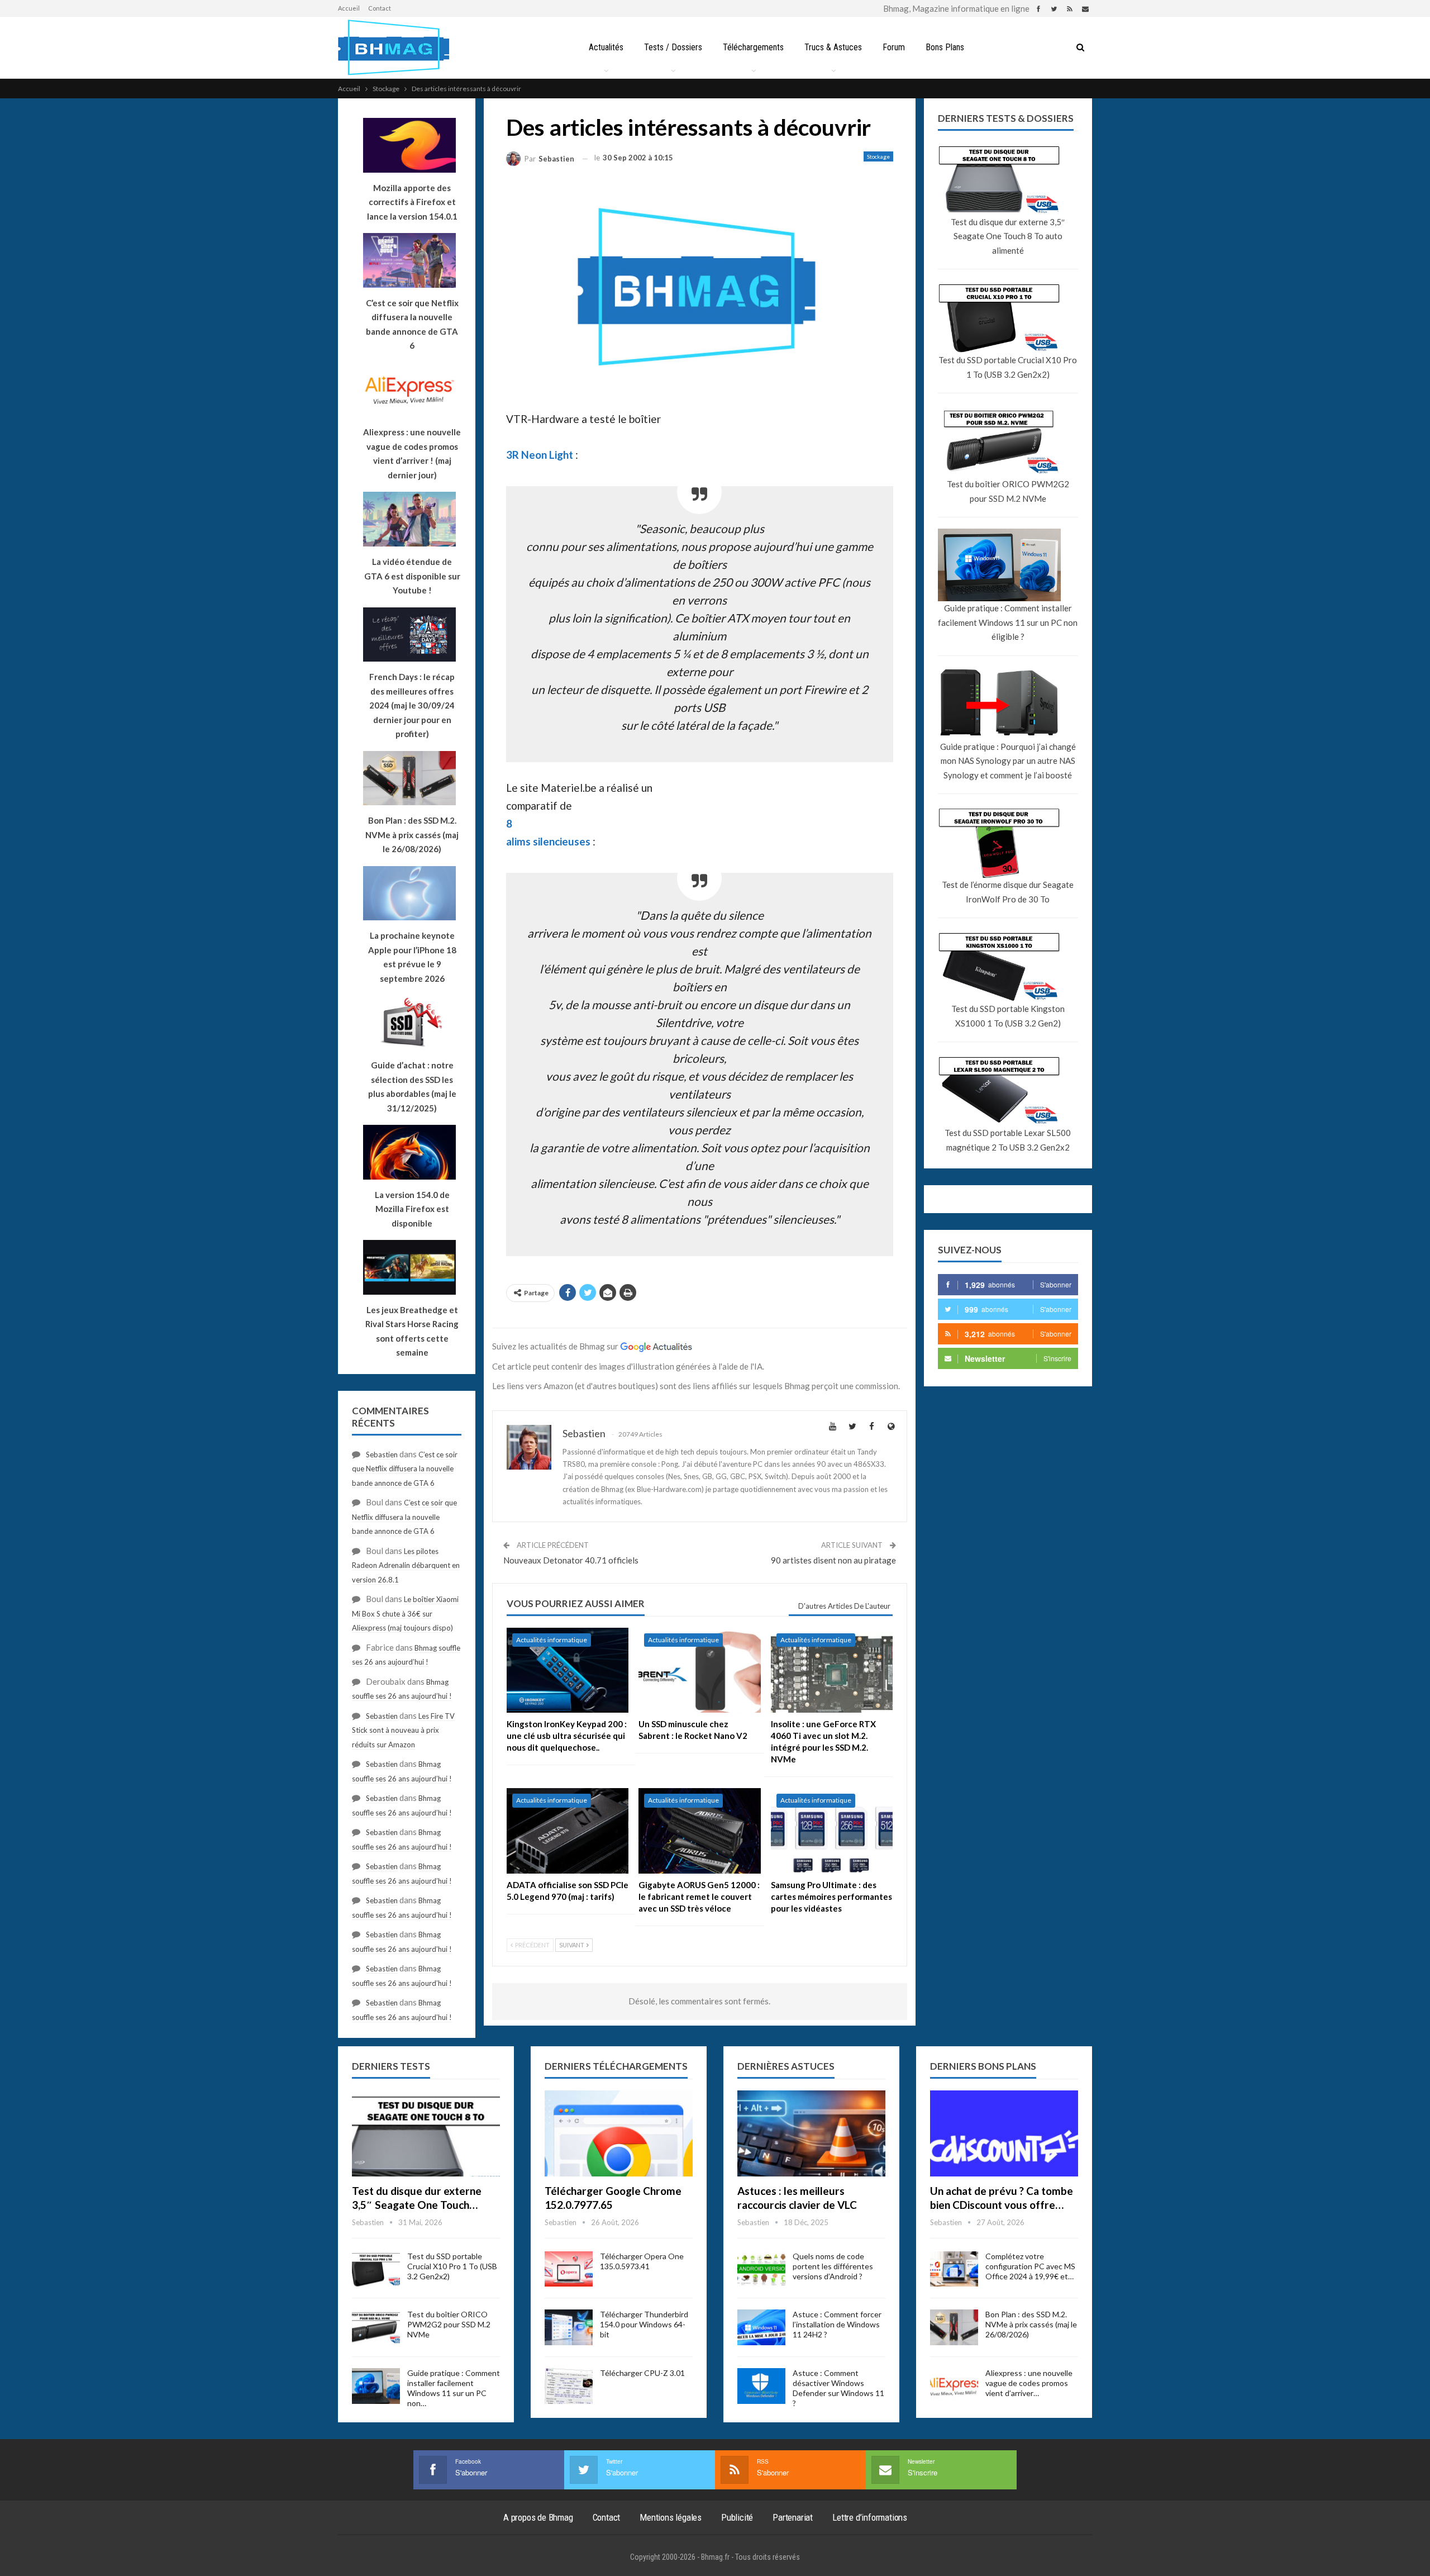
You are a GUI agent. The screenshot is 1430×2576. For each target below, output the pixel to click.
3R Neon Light (540, 455)
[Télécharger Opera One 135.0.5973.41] (569, 2269)
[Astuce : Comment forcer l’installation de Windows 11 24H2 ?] (761, 2327)
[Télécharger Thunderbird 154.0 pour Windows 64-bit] (569, 2327)
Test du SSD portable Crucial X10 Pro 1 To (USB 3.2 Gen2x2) (1008, 367)
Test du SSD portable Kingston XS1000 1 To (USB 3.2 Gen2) (1008, 1016)
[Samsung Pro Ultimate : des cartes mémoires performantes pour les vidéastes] (832, 1831)
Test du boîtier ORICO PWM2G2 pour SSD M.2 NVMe (1008, 491)
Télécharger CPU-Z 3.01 (642, 2373)
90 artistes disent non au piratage (833, 1560)
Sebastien (382, 1455)
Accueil (349, 8)
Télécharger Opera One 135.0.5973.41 (642, 2261)
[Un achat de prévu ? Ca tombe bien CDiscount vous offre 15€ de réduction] (1004, 2133)
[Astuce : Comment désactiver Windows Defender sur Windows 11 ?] (761, 2386)
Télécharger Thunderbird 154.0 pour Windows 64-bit (644, 2324)
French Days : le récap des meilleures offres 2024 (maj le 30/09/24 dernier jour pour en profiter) (412, 705)
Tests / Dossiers (673, 47)
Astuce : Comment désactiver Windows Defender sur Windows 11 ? (838, 2388)
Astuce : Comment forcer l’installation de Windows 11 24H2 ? (837, 2324)
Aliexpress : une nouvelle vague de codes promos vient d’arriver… (1029, 2383)
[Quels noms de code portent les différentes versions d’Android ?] (761, 2269)
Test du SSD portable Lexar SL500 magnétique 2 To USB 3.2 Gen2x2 (1008, 1140)
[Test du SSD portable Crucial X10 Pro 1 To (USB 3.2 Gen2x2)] (376, 2269)
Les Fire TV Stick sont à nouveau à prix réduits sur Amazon (403, 1730)
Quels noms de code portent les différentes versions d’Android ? (833, 2266)
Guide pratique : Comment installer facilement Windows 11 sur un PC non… (454, 2388)
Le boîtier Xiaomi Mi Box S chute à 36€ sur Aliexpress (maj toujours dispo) (405, 1613)
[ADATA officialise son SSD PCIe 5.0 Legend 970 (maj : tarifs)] (568, 1831)
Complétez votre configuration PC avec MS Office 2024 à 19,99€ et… (1030, 2266)
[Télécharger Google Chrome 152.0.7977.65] (619, 2133)
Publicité (737, 2517)
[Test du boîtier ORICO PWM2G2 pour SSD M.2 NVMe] (376, 2327)
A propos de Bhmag (538, 2517)
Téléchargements (753, 47)
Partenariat (793, 2517)
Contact (380, 8)
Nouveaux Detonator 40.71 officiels (571, 1560)
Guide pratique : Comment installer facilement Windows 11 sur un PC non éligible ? (1008, 622)
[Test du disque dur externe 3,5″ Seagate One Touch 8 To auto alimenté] (426, 2133)
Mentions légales (671, 2517)
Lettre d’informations (870, 2517)
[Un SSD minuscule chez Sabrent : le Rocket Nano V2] (699, 1670)
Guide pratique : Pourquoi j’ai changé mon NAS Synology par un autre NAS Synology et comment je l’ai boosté (1008, 761)
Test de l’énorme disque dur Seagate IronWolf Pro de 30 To (1008, 892)
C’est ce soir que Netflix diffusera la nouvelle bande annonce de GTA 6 (405, 1469)
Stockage (878, 156)
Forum (894, 47)
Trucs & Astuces (833, 47)
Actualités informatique (552, 1640)
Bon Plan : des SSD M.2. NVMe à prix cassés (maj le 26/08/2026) (1031, 2324)
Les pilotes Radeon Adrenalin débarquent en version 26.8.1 (406, 1565)
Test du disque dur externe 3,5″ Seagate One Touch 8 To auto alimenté (1008, 236)
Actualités (606, 47)
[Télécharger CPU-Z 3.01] (569, 2386)
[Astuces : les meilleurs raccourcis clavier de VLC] (811, 2133)
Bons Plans (945, 47)
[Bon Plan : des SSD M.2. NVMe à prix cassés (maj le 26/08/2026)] (954, 2327)
